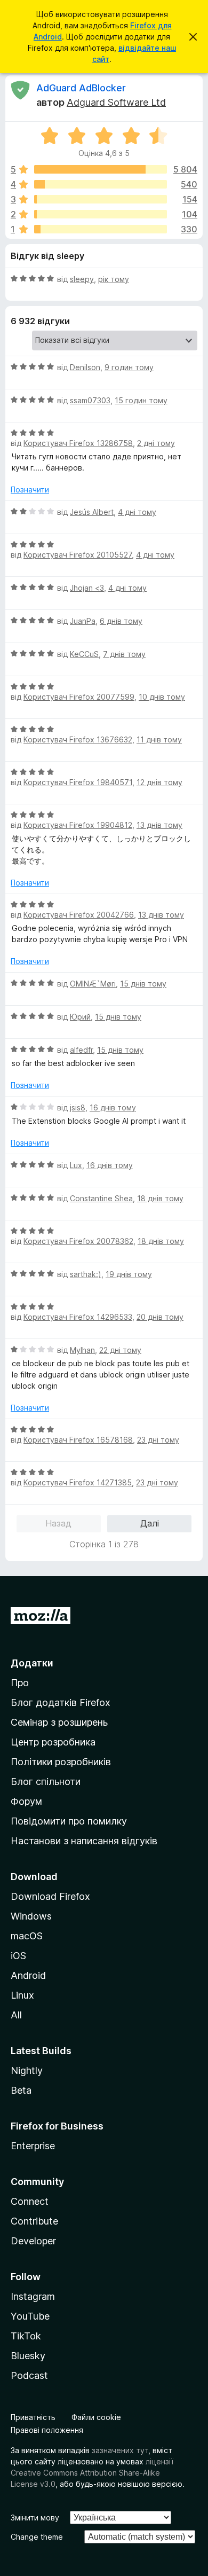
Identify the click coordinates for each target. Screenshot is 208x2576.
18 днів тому (160, 1198)
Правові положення (47, 2430)
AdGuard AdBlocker (81, 88)
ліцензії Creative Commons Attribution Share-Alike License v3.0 (92, 2473)
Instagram (33, 2296)
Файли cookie (96, 2417)
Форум (26, 1801)
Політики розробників (61, 1762)
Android (28, 1975)
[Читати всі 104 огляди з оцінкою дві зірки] (101, 214)
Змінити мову (35, 2518)
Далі (150, 1523)
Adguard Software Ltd (116, 102)
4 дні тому (137, 512)
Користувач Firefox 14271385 (78, 1482)
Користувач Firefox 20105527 (78, 555)
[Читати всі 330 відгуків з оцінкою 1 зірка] (101, 229)
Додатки (32, 1663)
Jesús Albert (92, 512)
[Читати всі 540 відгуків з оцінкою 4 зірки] (101, 184)
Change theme (37, 2537)
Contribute (34, 2221)
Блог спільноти (46, 1782)
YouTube (30, 2316)
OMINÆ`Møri (93, 984)
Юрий (80, 1017)
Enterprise (33, 2146)
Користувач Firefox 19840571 (78, 782)
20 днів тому (160, 1317)
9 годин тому (129, 367)
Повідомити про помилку (69, 1821)
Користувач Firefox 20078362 (78, 1241)
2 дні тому (156, 443)
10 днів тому (162, 697)
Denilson (85, 367)
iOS (18, 1956)
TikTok (26, 2336)
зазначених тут (120, 2450)
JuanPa (83, 621)
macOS (27, 1936)
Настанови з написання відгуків (84, 1841)
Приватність (33, 2417)
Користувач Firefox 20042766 (79, 915)
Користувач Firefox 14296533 (78, 1317)
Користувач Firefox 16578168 (78, 1440)
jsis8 (78, 1107)
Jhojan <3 (87, 588)
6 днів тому (121, 621)
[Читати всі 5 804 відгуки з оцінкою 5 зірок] (101, 169)
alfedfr (81, 1050)
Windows (31, 1916)
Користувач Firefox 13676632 (78, 739)
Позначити (30, 490)
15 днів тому (143, 984)
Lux (76, 1165)
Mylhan (82, 1350)
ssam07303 (90, 400)
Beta (21, 2090)
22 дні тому (120, 1350)
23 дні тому (158, 1440)
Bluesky (28, 2356)
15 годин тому (141, 400)
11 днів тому (159, 739)
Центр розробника (53, 1742)
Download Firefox (50, 1896)
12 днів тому (159, 782)
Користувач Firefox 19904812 (78, 825)
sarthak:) (86, 1274)
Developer (33, 2241)
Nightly (27, 2070)
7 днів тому (124, 654)
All (16, 2015)
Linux (22, 1995)
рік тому (114, 279)
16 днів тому (113, 1107)
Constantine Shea (101, 1198)
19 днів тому (129, 1274)
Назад (58, 1523)
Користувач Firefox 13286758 (78, 443)
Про (20, 1683)
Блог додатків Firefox (61, 1702)
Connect (30, 2201)
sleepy (82, 279)
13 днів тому (159, 825)
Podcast (29, 2375)
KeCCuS (84, 654)
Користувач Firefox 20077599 (79, 697)
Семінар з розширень (59, 1722)
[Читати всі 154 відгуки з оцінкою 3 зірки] (101, 199)
